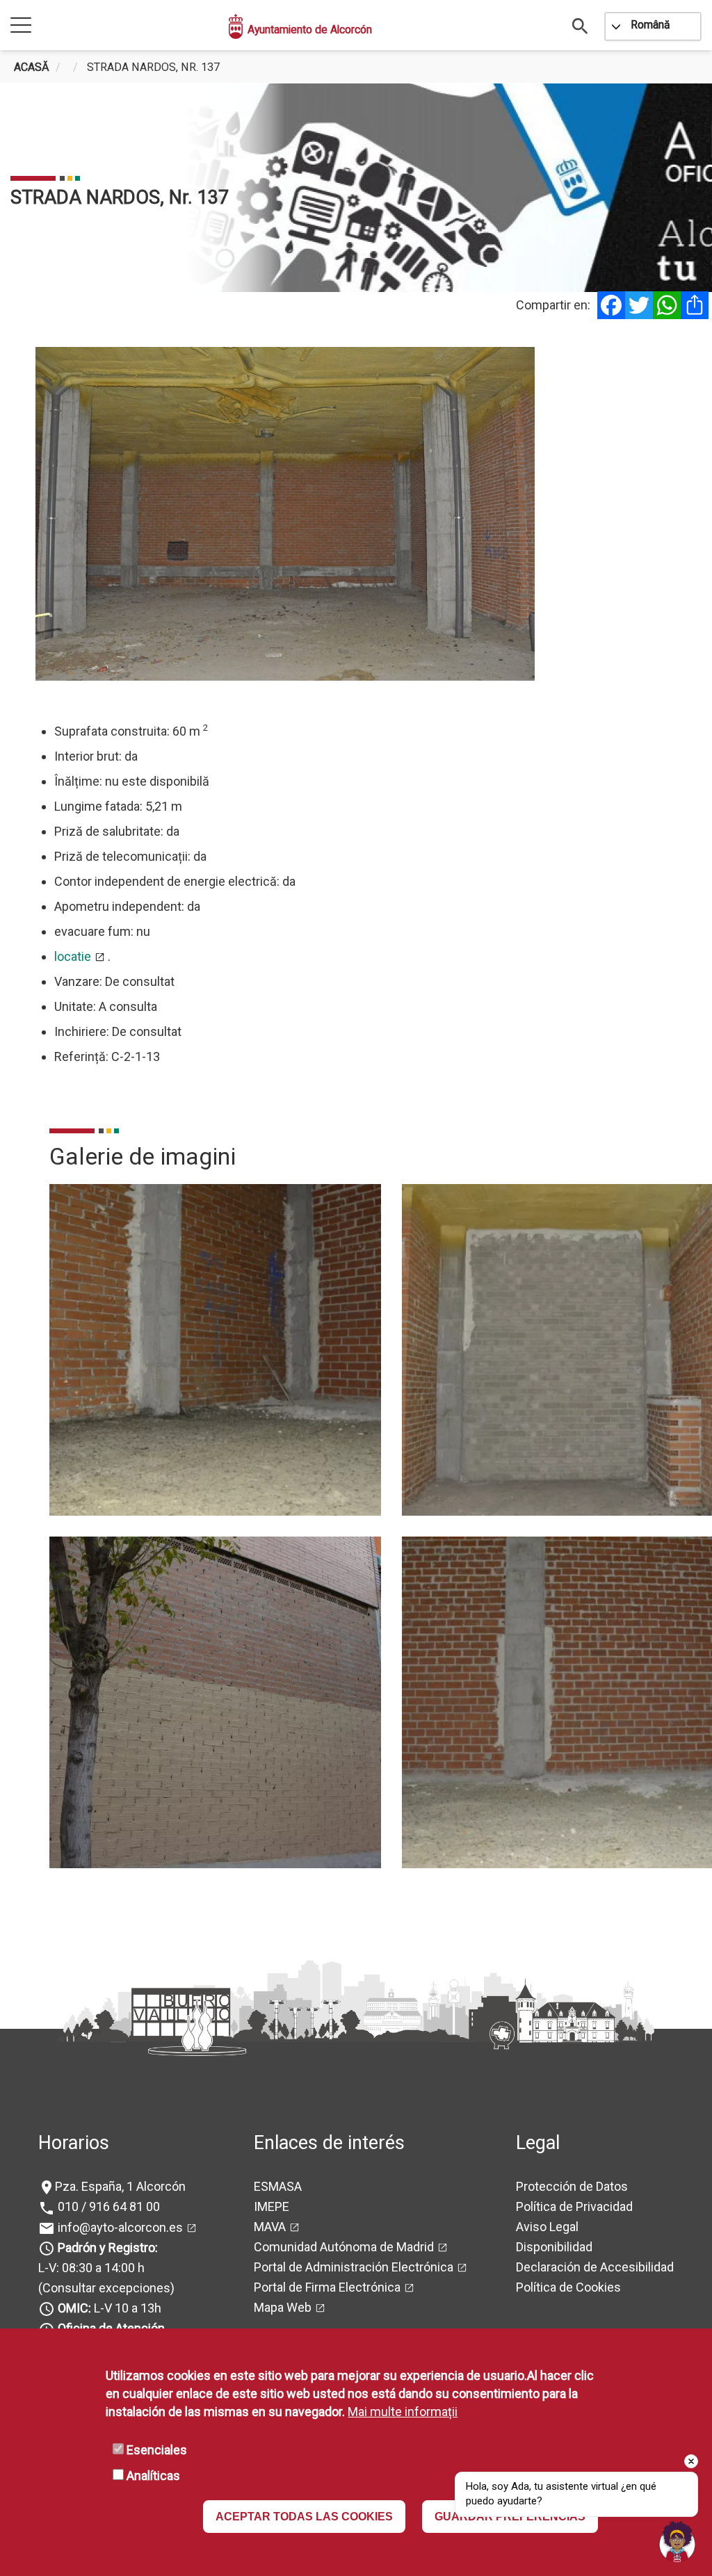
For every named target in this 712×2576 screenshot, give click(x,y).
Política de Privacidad (574, 2206)
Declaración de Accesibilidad (595, 2267)
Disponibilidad (554, 2247)
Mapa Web (283, 2307)
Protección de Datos (572, 2186)
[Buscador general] (581, 25)
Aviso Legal (547, 2227)
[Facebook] (611, 305)
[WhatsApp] (667, 305)
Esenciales (157, 2450)
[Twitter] (639, 305)
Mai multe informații (403, 2412)
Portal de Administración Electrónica (354, 2267)
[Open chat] (677, 2541)
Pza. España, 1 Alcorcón (120, 2186)
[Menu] (21, 26)
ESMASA (278, 2186)
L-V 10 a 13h (110, 2308)
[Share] (695, 305)
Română (650, 25)
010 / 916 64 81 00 (107, 2206)
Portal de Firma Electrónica (327, 2287)
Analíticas (153, 2476)
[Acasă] (236, 26)
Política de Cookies (568, 2287)
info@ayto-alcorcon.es (119, 2227)
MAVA (270, 2227)
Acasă (32, 67)
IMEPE (272, 2206)
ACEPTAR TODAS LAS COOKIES (304, 2517)
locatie (73, 956)
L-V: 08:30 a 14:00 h (91, 2268)
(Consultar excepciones (104, 2288)
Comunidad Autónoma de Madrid (344, 2247)
